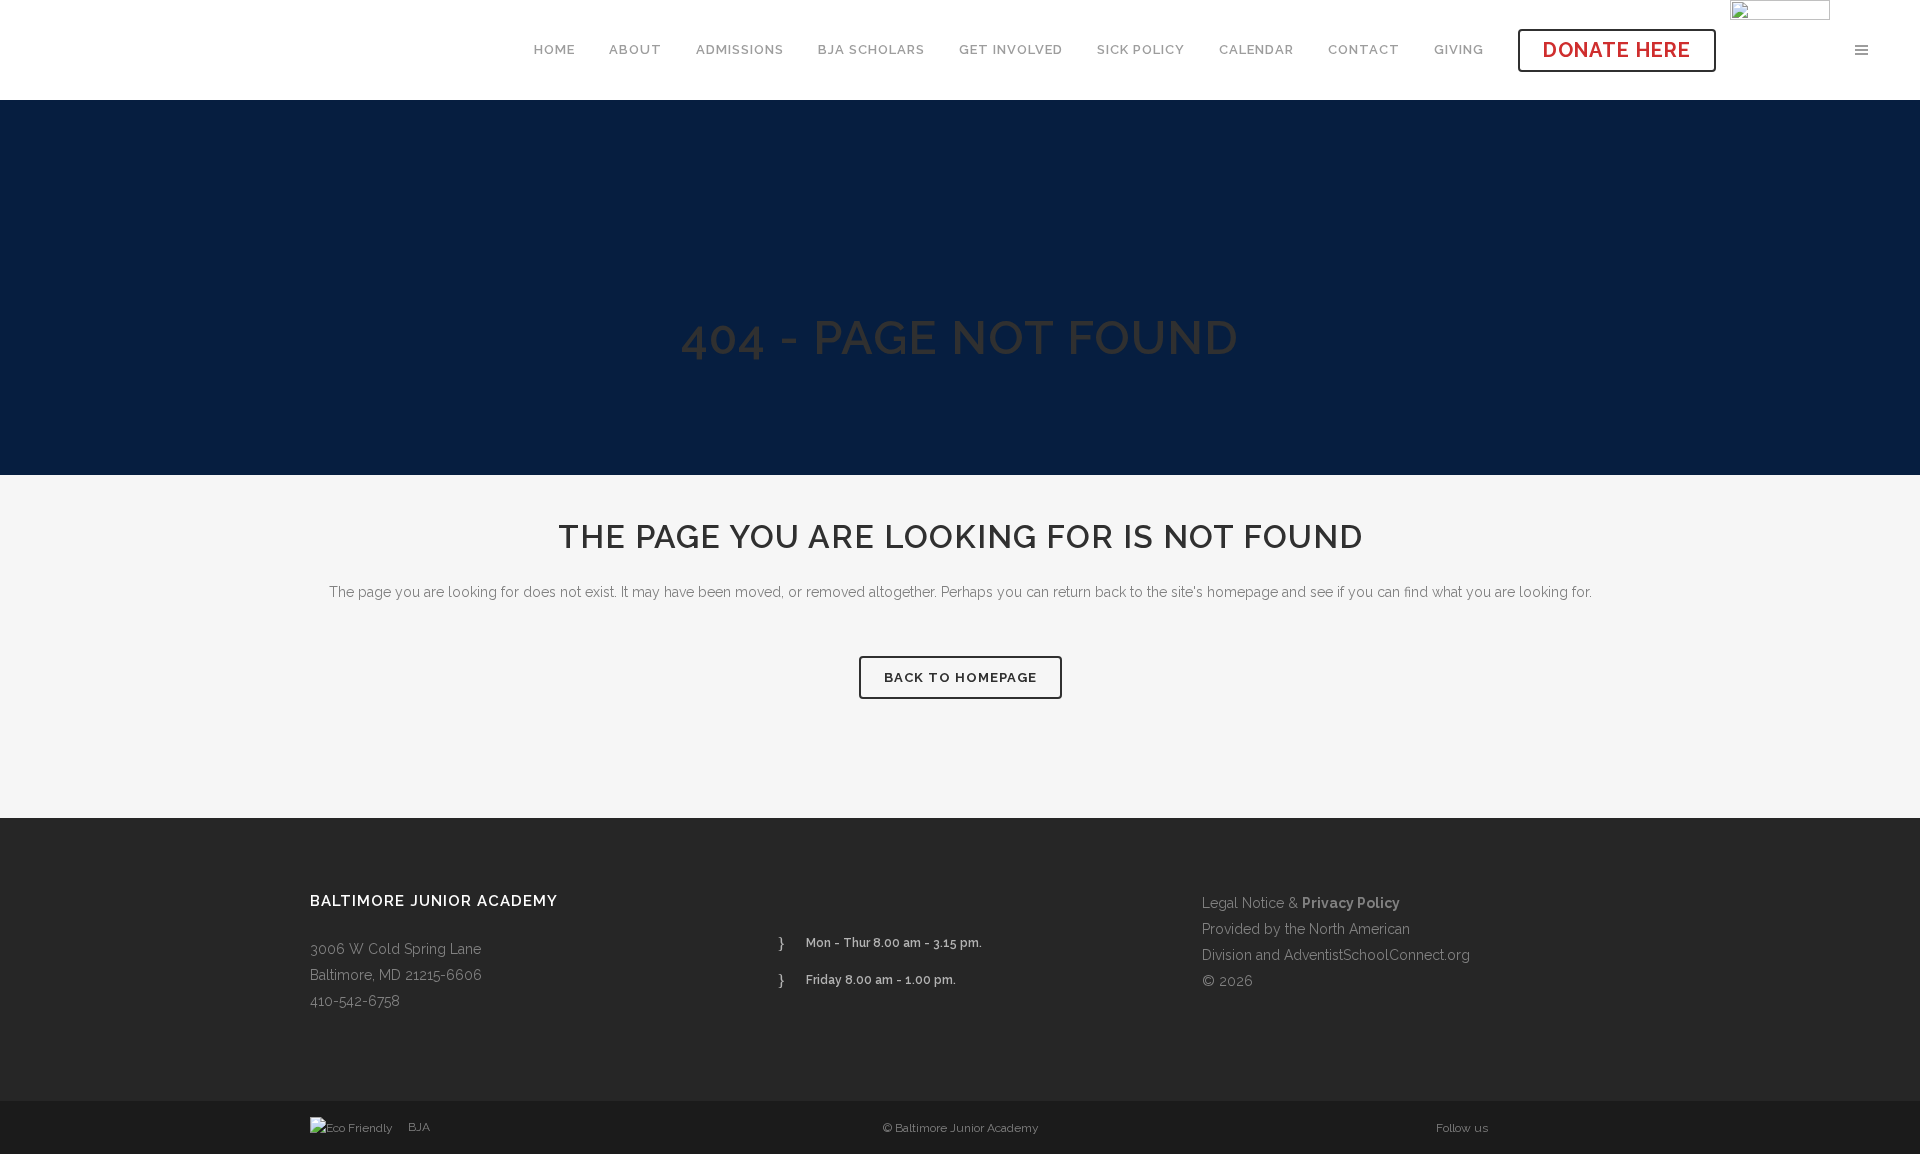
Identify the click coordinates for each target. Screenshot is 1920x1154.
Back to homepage (960, 677)
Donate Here (1617, 50)
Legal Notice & (1301, 903)
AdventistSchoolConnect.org (1377, 955)
